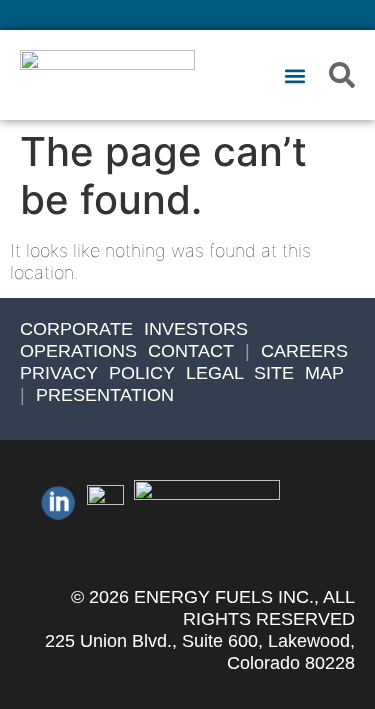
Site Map (299, 373)
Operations (78, 351)
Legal (214, 373)
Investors (196, 329)
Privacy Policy (97, 373)
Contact (191, 351)
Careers (304, 351)
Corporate (76, 329)
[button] (294, 76)
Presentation (105, 395)
